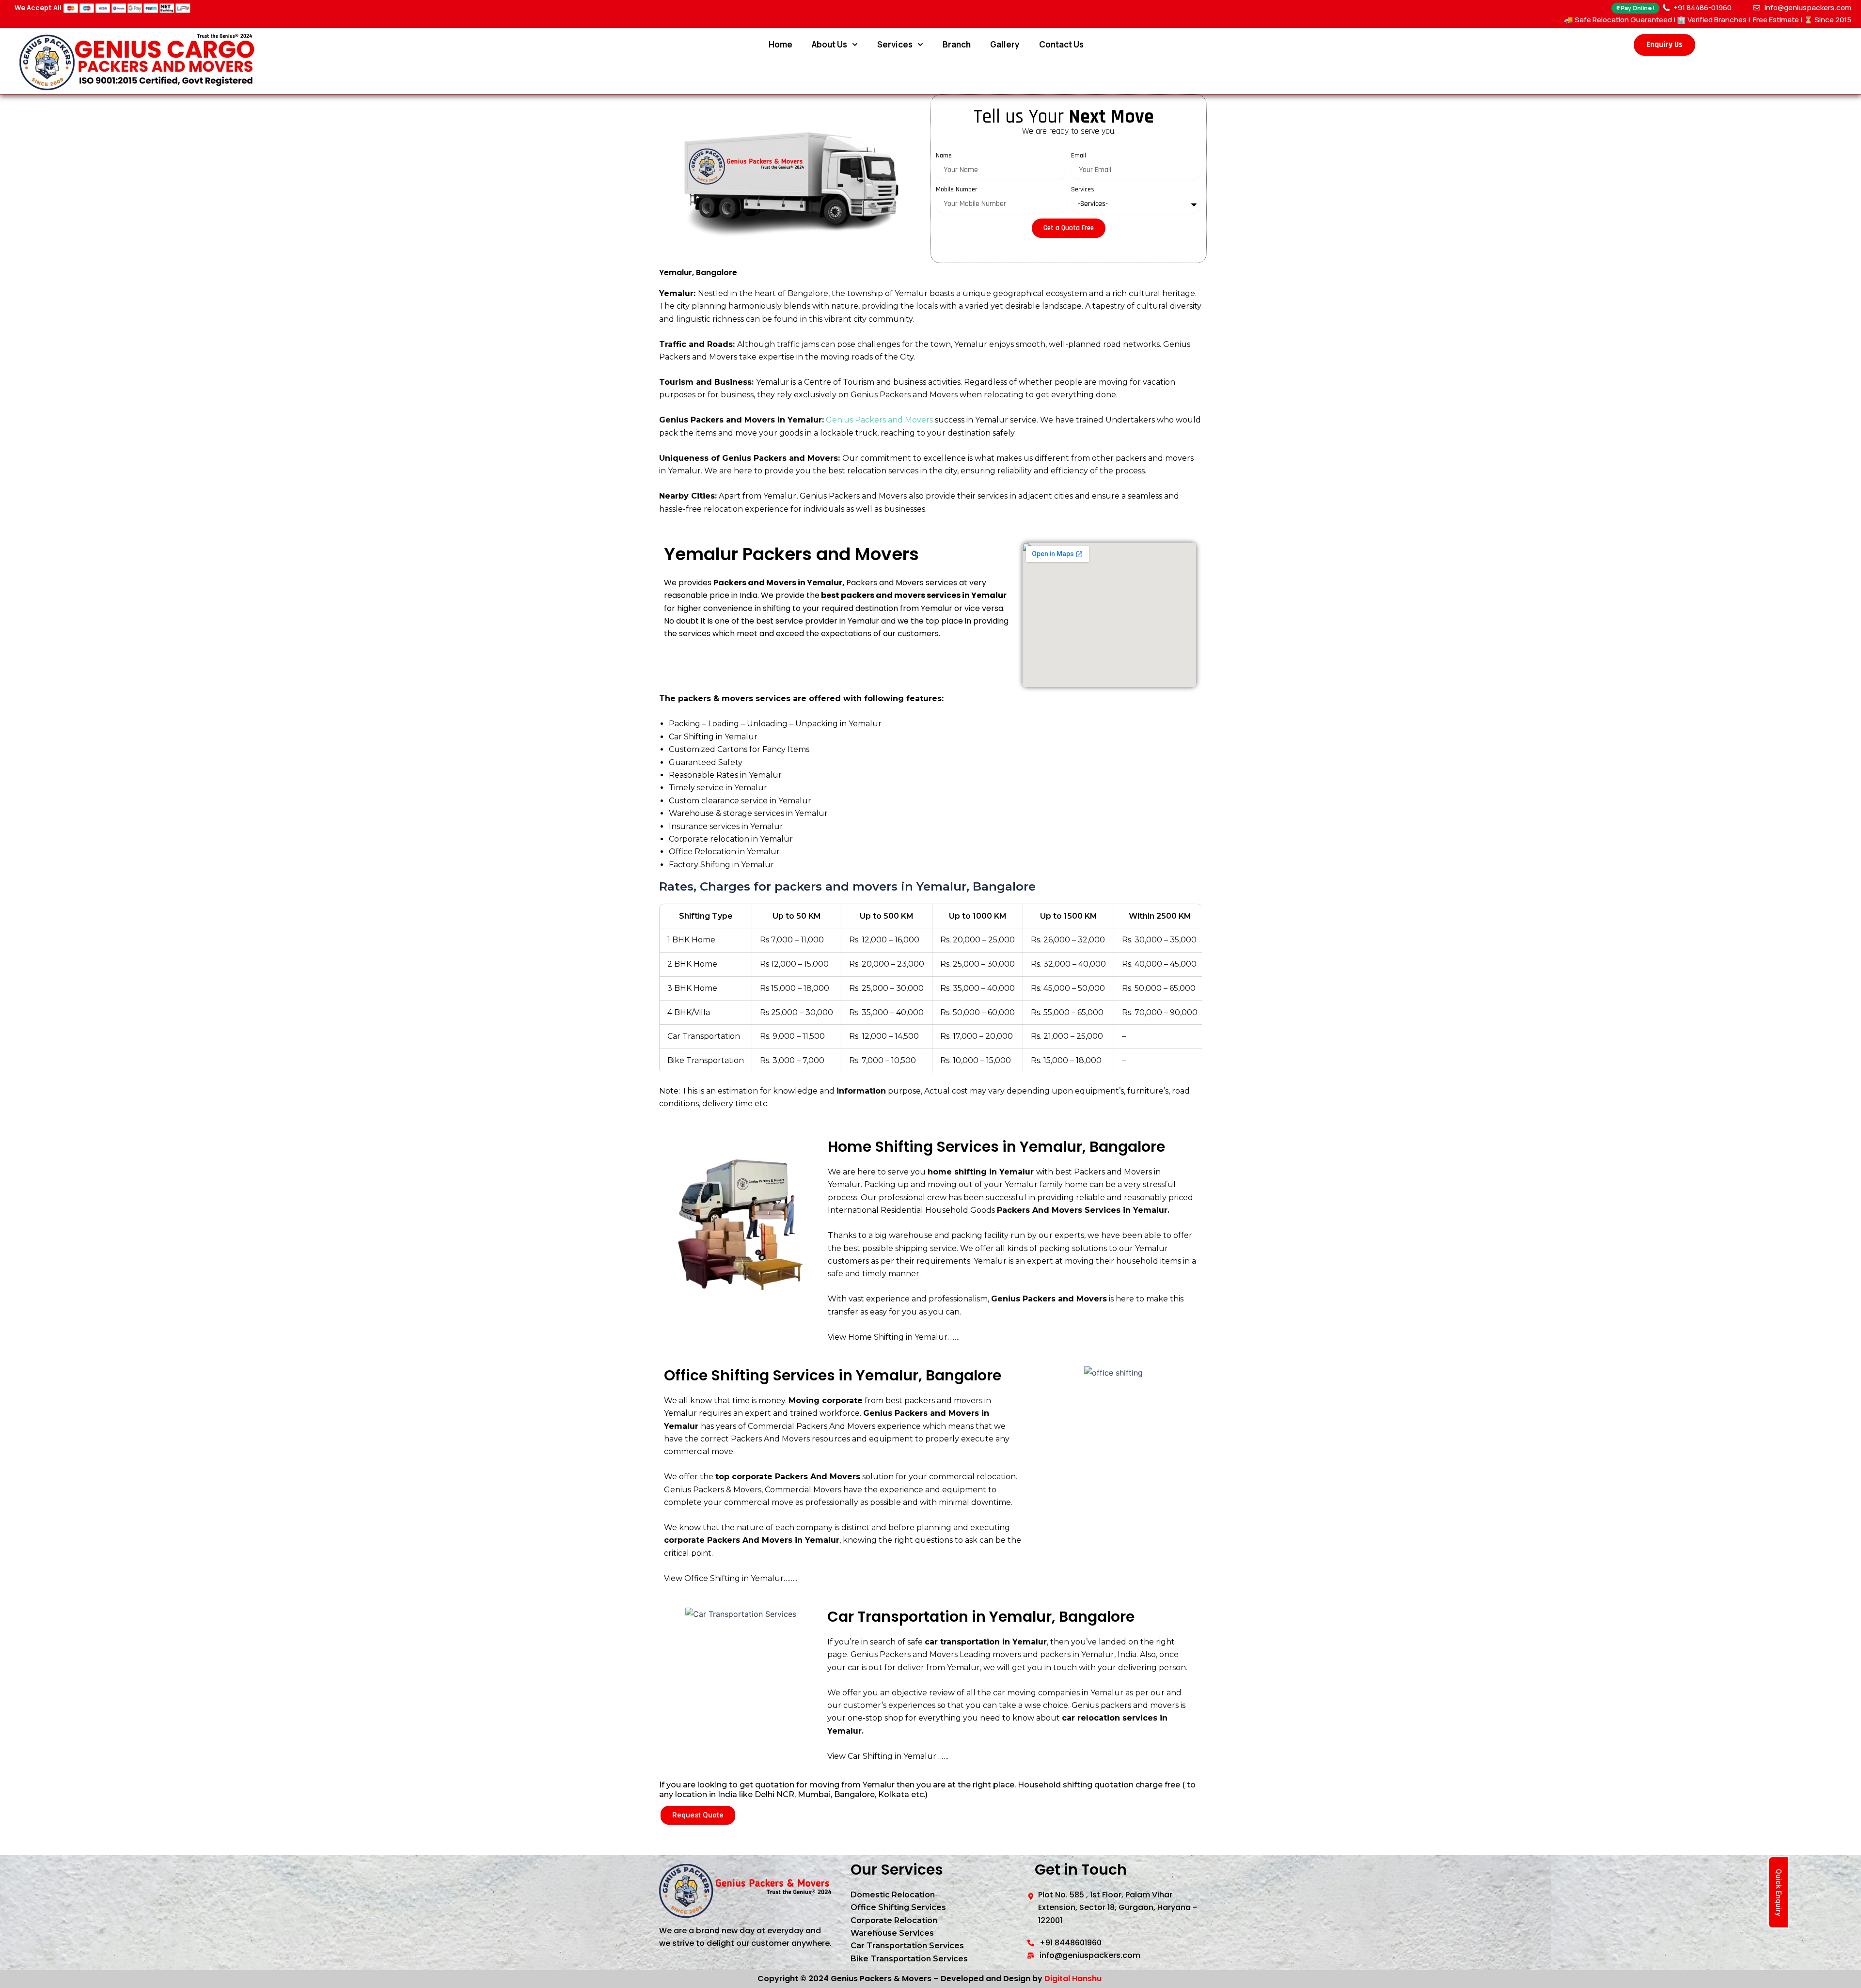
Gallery (1005, 44)
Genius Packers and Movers (879, 420)
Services (895, 44)
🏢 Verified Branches (1712, 20)
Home (781, 44)
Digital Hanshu (1073, 1979)
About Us (829, 44)
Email (1079, 156)
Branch (957, 44)
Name (944, 156)
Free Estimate (1775, 20)
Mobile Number (956, 189)
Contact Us (1061, 44)
